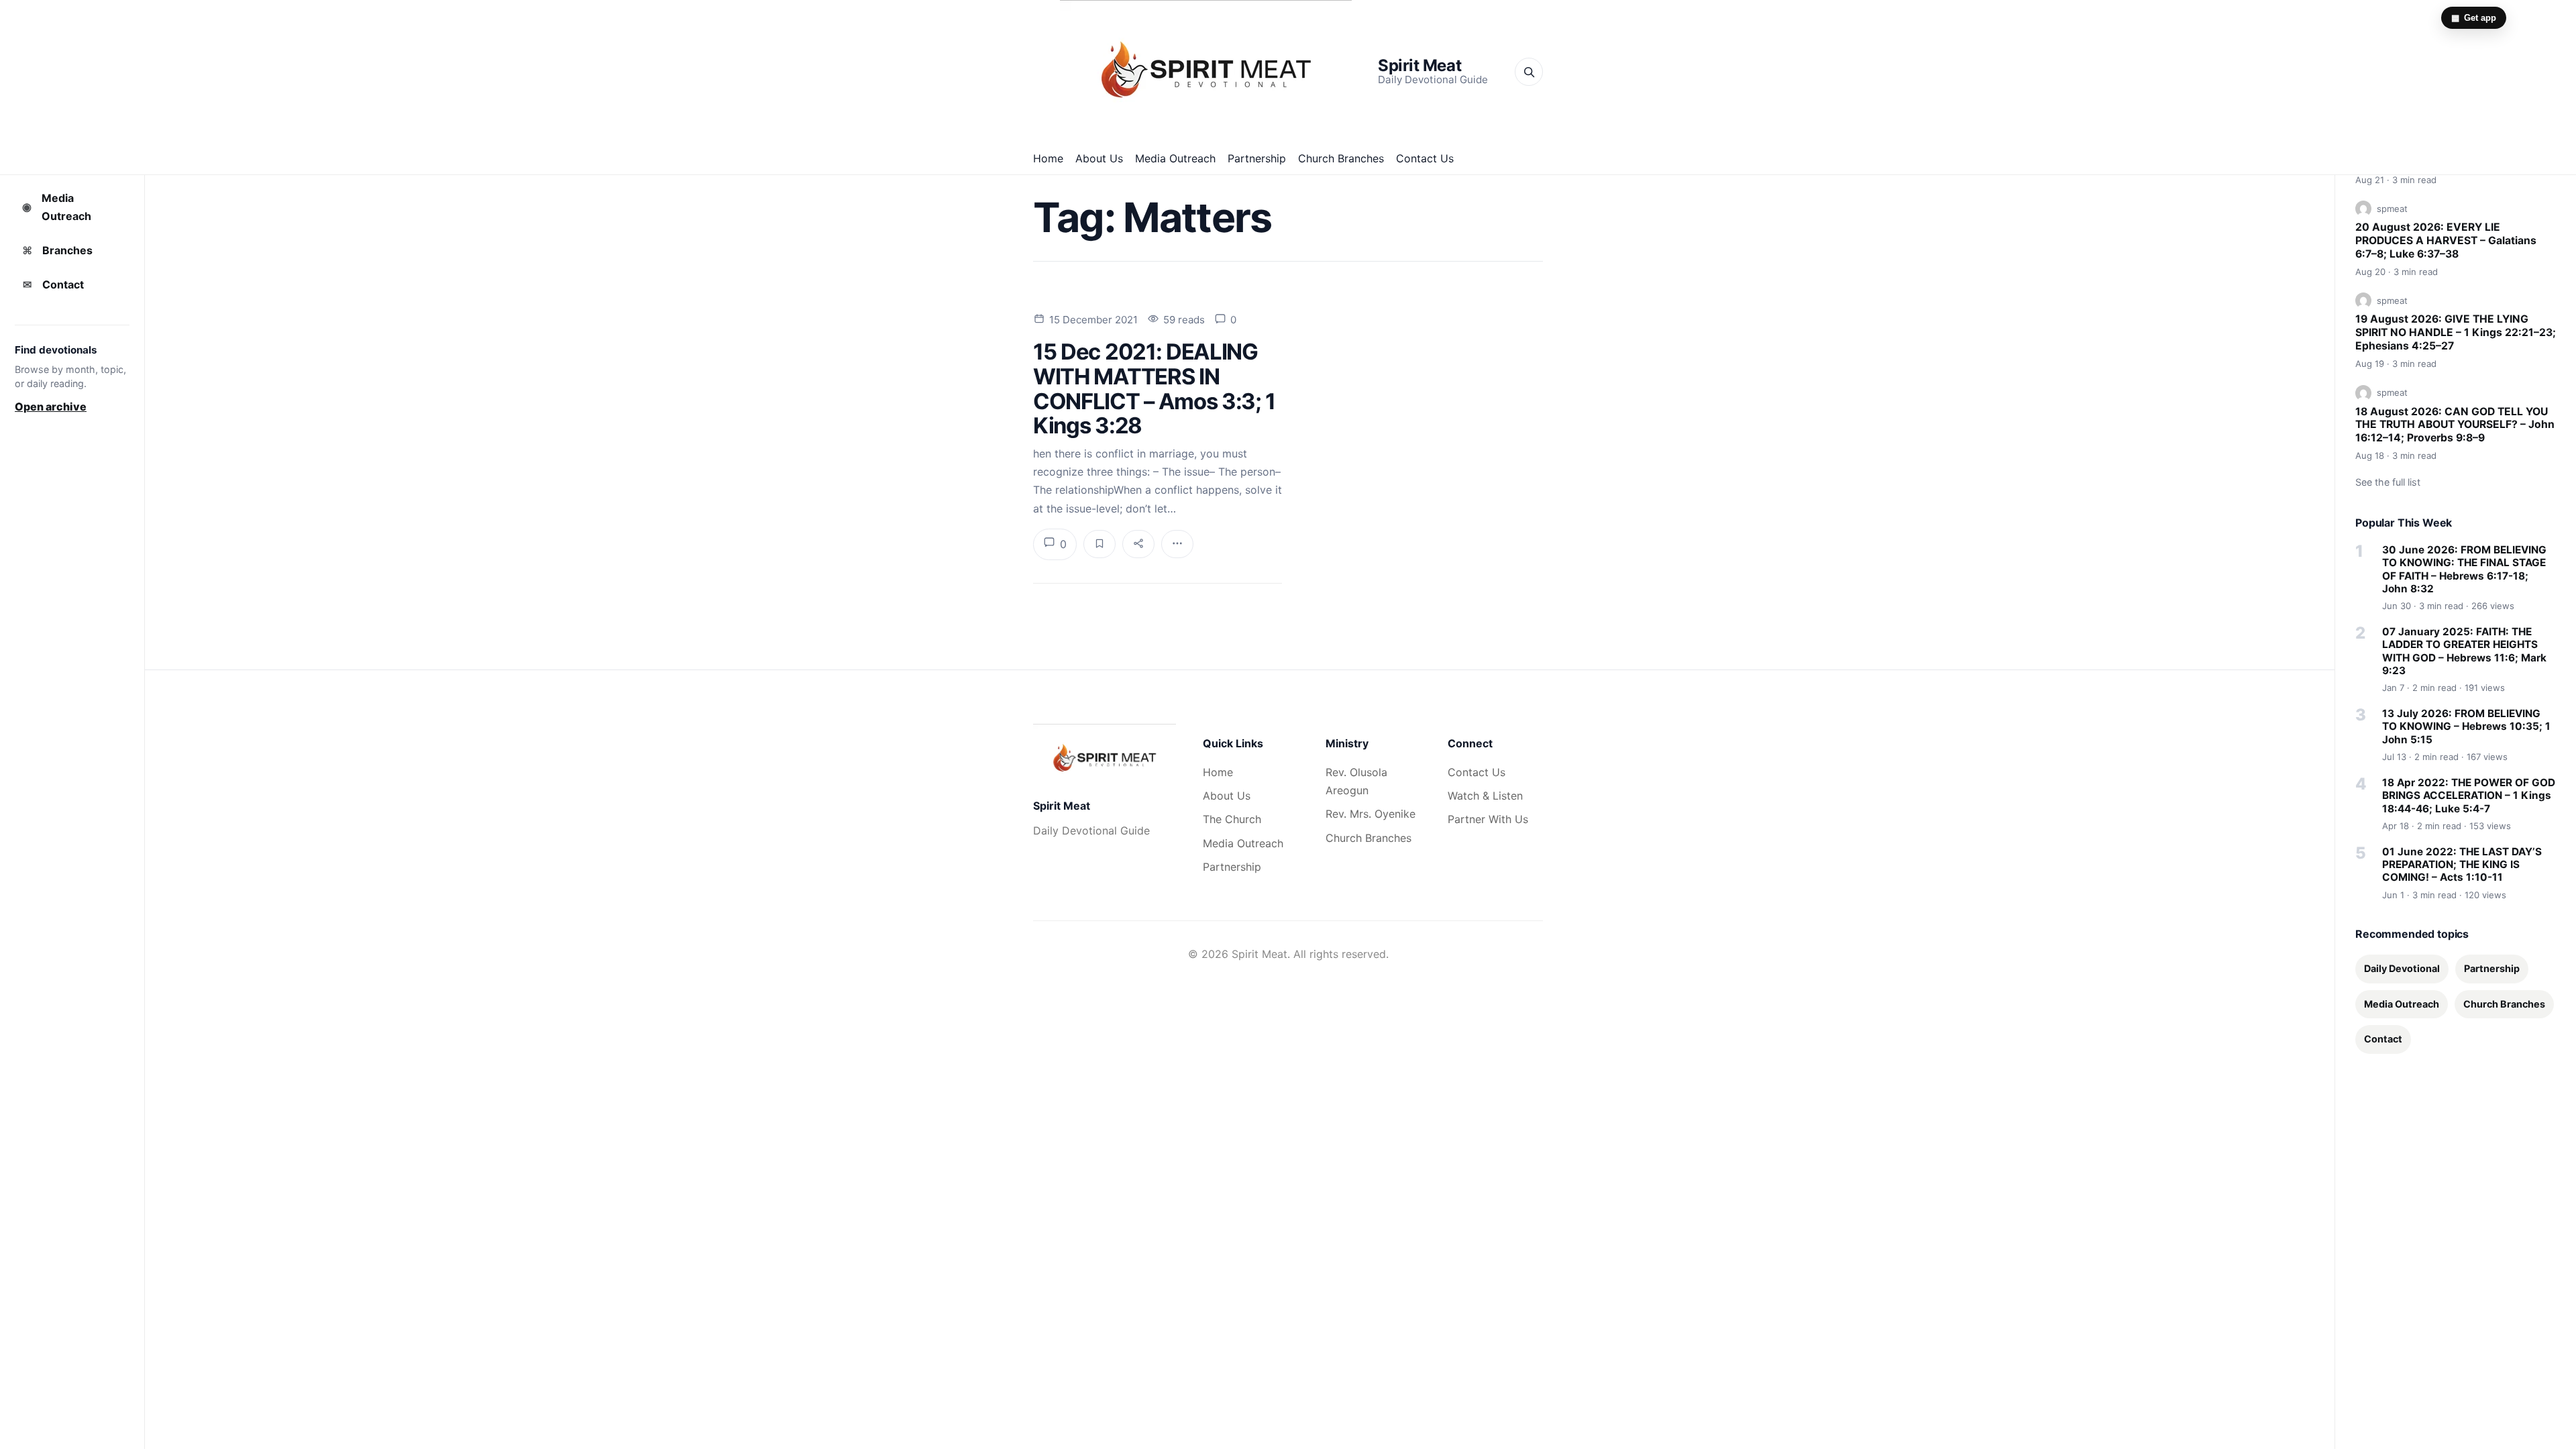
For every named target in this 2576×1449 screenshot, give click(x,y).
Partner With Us (1488, 819)
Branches (58, 250)
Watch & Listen (1485, 796)
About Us (1099, 158)
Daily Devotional (2402, 968)
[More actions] (1177, 544)
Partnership (1257, 158)
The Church (1232, 819)
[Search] (1529, 72)
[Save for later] (1099, 544)
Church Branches (1341, 158)
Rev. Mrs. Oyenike (1371, 814)
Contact (54, 284)
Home (1048, 158)
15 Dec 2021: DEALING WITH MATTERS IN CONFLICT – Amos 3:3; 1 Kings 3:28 (1154, 388)
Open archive (51, 407)
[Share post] (1138, 544)
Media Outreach (1175, 158)
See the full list (2388, 482)
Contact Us (1425, 158)
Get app (2474, 18)
